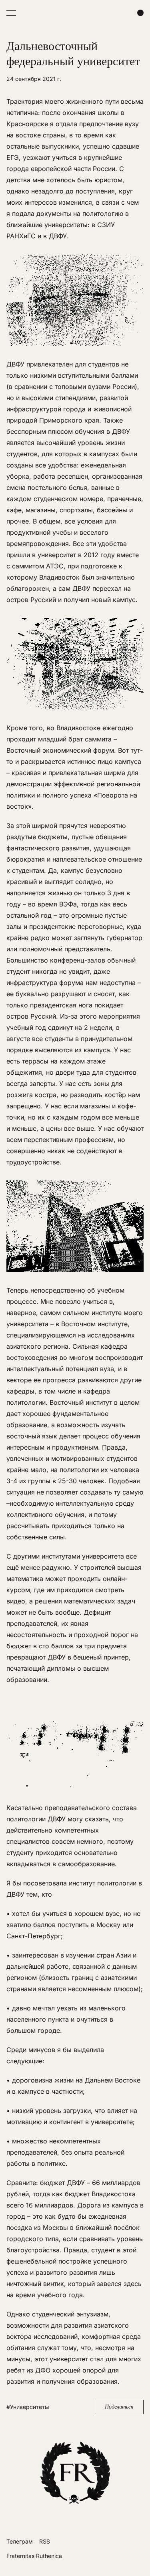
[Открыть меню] (11, 13)
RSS (45, 2541)
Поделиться (119, 2407)
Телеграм (20, 2541)
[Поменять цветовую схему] (140, 13)
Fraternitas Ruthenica (34, 2556)
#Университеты (28, 2407)
